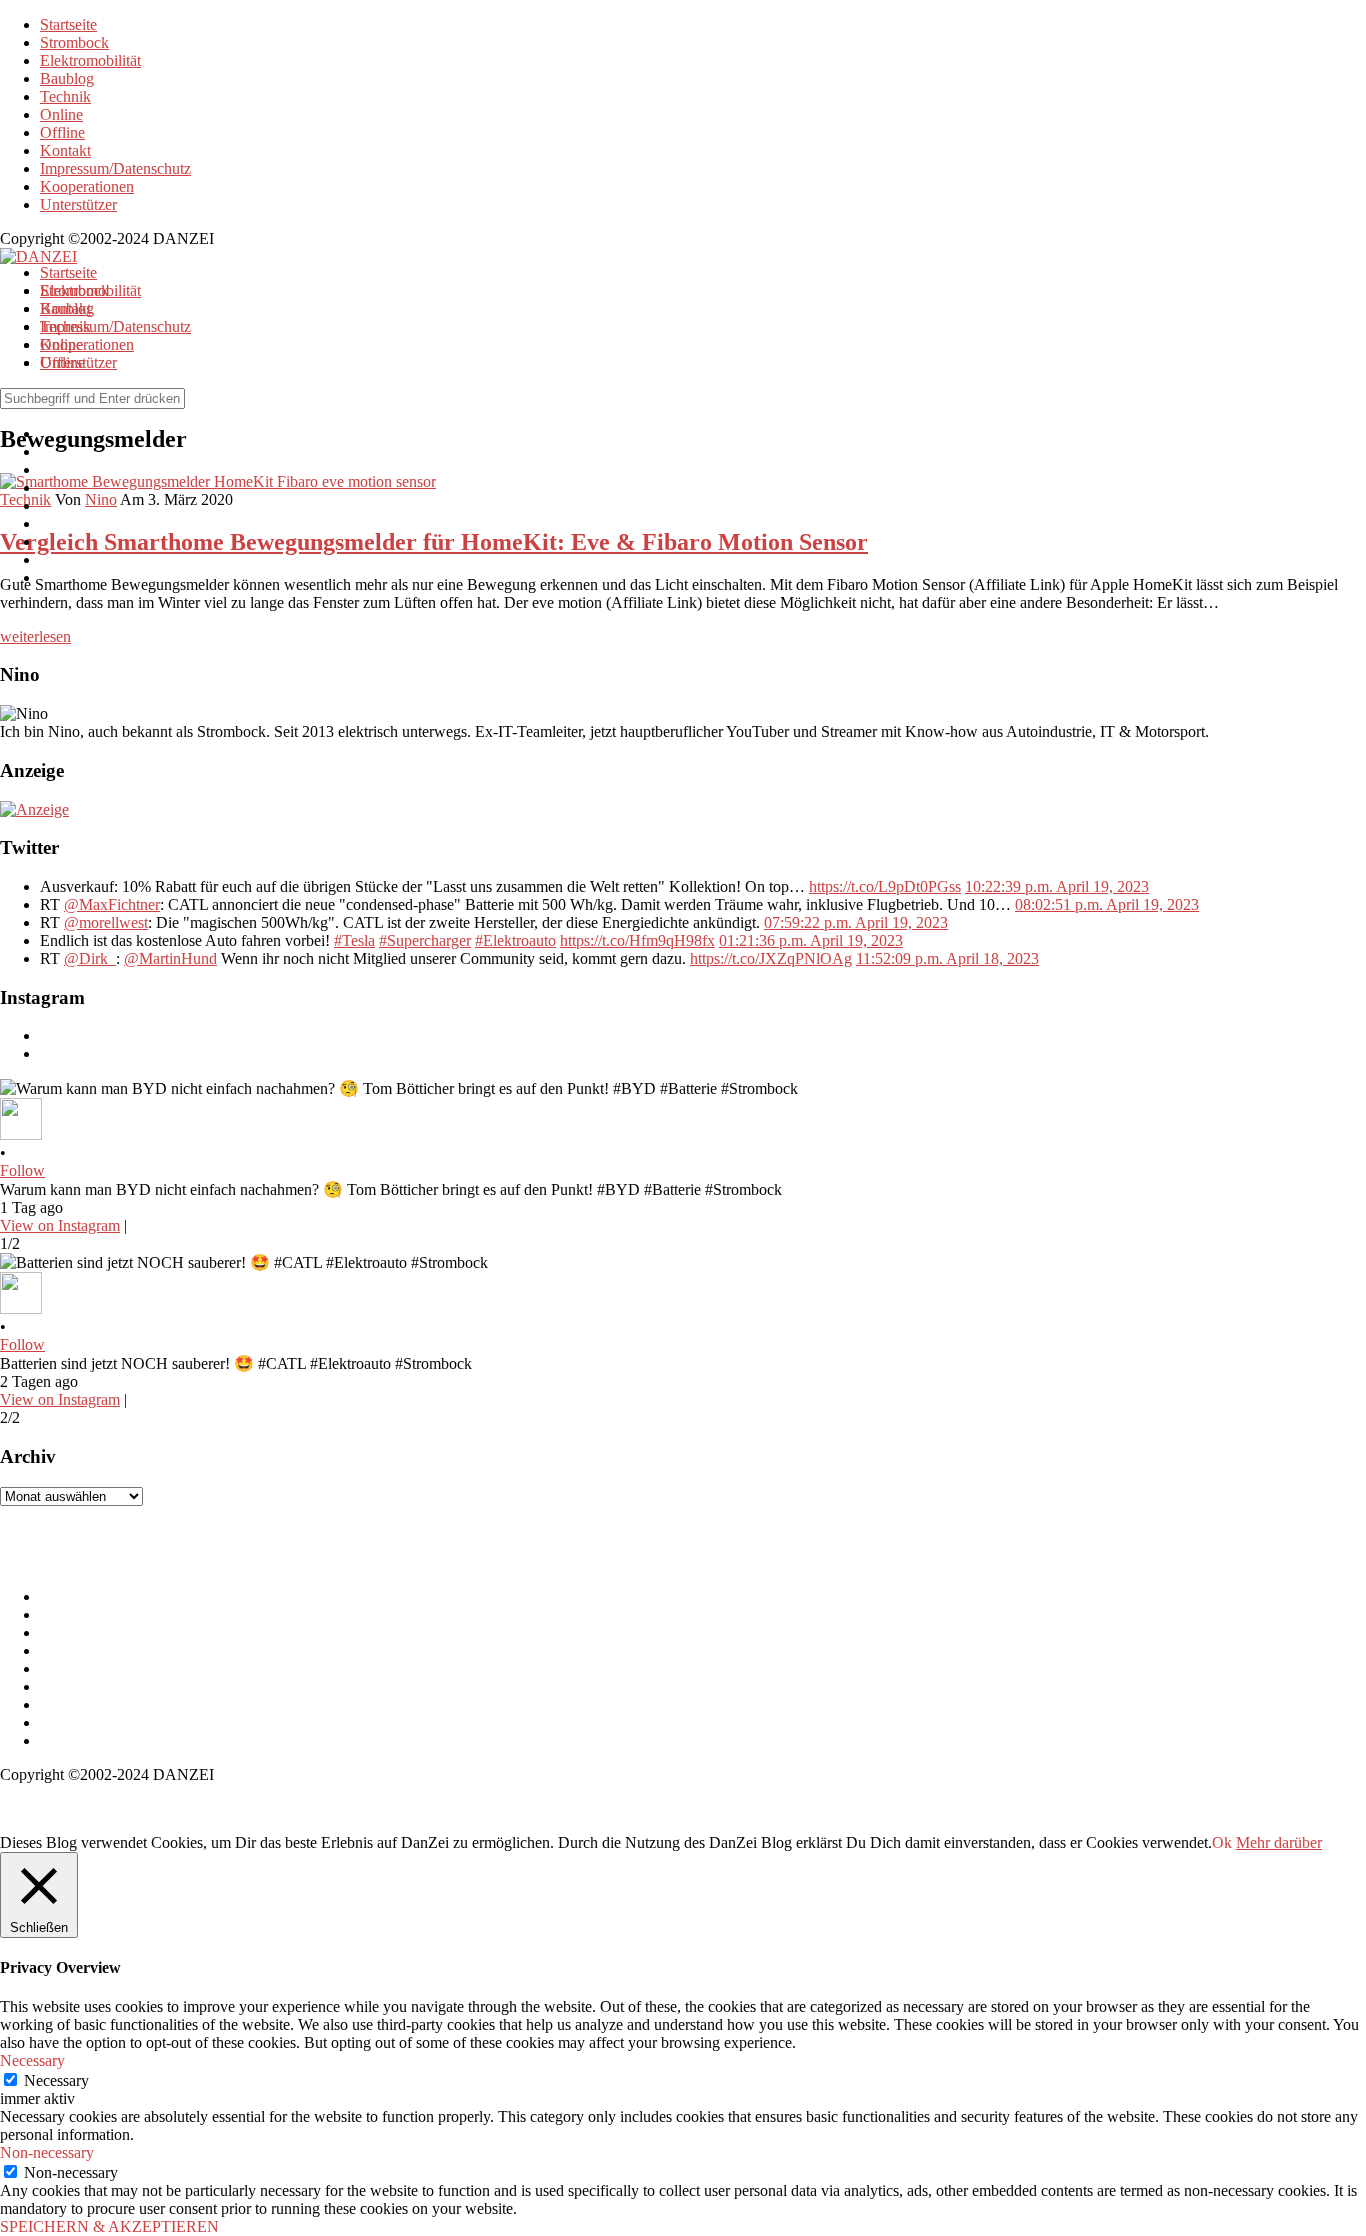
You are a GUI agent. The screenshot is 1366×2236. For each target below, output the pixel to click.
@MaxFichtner (112, 904)
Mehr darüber (1279, 1842)
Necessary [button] (32, 2060)
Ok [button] (1222, 1842)
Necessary (56, 2080)
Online (61, 114)
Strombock (74, 42)
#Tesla (354, 940)
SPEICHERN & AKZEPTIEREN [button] (109, 2226)
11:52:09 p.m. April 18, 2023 (947, 958)
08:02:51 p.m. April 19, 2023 (1107, 904)
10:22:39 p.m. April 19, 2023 (1057, 886)
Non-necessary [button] (47, 2152)
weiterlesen (35, 636)
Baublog (67, 78)
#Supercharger (425, 940)
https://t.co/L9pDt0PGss (885, 886)
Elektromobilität (90, 60)
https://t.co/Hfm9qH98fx (637, 940)
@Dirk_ (90, 958)
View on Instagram (60, 1225)
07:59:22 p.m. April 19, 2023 (856, 922)
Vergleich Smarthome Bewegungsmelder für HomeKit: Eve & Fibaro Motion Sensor (434, 542)
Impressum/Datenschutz (115, 168)
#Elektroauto (515, 940)
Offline (62, 132)
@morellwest (106, 922)
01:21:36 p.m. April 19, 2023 (811, 940)
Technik (65, 96)
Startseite (68, 24)
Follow (22, 1170)
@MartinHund (170, 958)
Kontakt (65, 150)
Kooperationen (87, 186)
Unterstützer (78, 204)
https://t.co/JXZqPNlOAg (771, 958)
